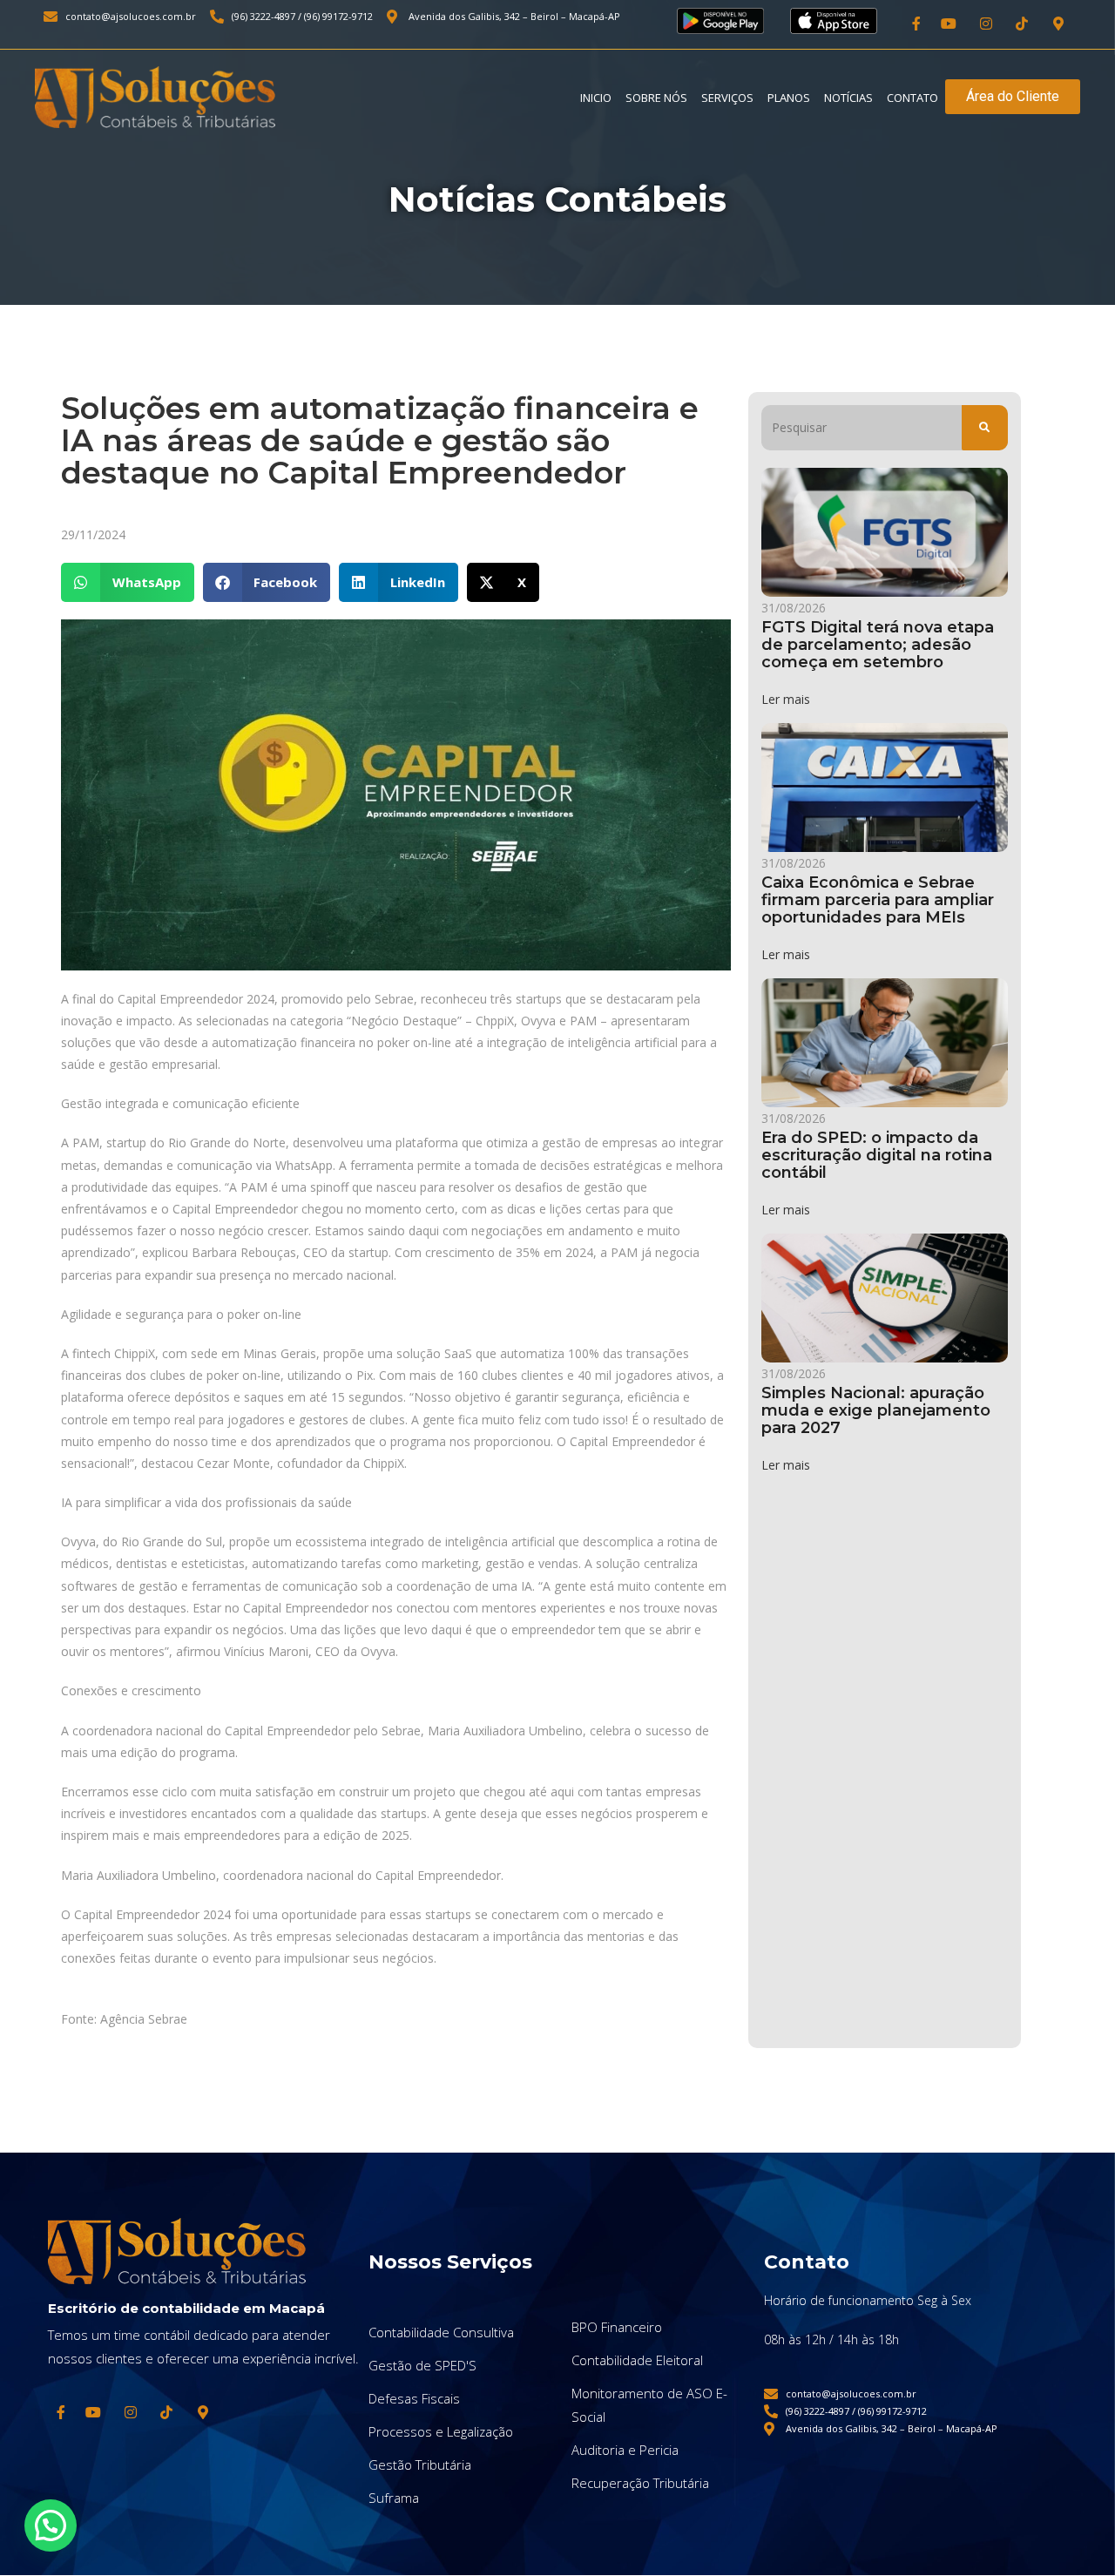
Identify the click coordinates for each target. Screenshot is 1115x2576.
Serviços (727, 98)
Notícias (848, 98)
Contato (912, 98)
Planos (789, 98)
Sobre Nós (656, 98)
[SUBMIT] (985, 428)
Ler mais (786, 699)
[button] (128, 582)
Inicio (596, 98)
